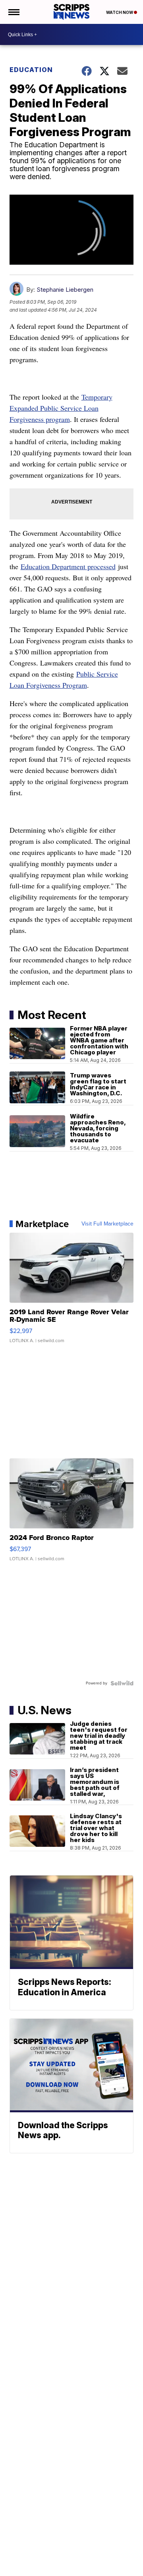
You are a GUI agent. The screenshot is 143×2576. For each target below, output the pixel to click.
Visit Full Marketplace (107, 1224)
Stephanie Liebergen (65, 290)
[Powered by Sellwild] (122, 1683)
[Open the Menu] (13, 12)
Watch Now (120, 12)
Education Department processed (68, 566)
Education (31, 70)
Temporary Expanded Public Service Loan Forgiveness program (61, 408)
